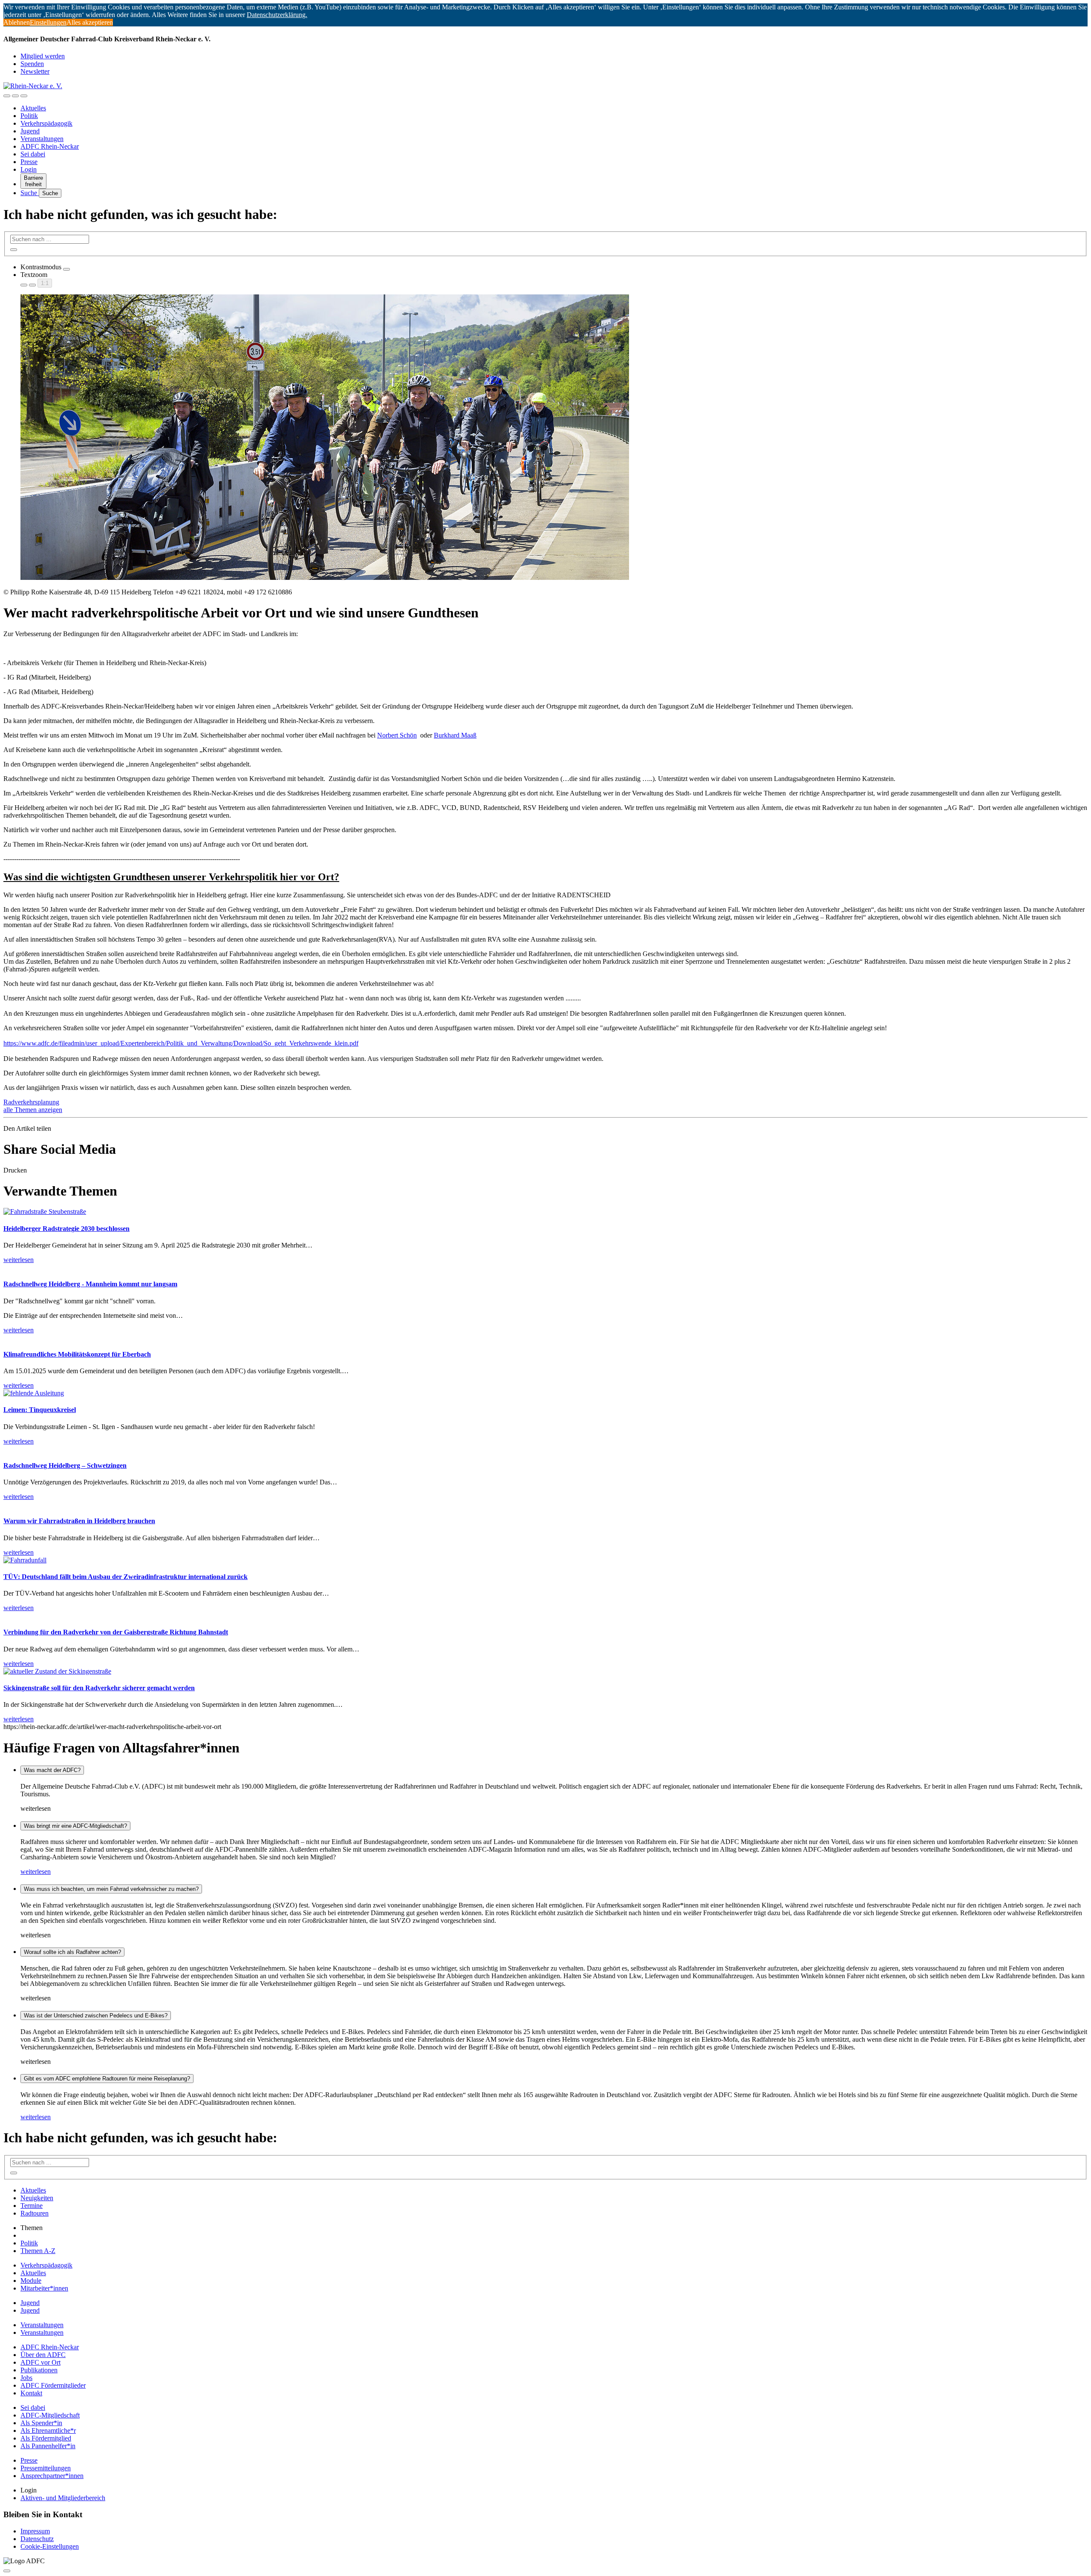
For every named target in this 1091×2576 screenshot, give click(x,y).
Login (29, 169)
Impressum (35, 2531)
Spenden (32, 64)
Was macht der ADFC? (52, 1770)
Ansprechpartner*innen (52, 2476)
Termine (32, 2206)
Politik (29, 116)
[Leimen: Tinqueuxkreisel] (34, 1393)
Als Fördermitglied (46, 2438)
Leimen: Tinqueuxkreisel (40, 1410)
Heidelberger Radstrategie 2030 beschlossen (66, 1229)
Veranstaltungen (42, 139)
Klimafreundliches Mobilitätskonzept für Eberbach (77, 1354)
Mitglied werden (43, 56)
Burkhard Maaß (455, 735)
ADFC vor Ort (40, 2362)
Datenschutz (37, 2539)
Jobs (26, 2378)
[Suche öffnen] (15, 96)
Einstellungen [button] (48, 22)
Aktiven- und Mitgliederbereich (63, 2498)
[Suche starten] (14, 250)
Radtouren (35, 2213)
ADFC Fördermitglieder (53, 2385)
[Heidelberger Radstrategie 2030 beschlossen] (45, 1212)
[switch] (66, 269)
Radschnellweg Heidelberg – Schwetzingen (65, 1465)
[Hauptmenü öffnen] (24, 96)
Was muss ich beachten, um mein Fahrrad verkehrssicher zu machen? (111, 1889)
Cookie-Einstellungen (50, 2546)
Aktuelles (33, 108)
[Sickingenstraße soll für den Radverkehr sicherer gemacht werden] (57, 1671)
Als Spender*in (41, 2423)
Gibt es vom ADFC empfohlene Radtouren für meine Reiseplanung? (107, 2079)
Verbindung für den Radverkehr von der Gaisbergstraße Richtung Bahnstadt (116, 1632)
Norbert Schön (397, 735)
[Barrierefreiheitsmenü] (7, 96)
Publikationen (39, 2370)
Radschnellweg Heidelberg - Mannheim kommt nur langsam (90, 1284)
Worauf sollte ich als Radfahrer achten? (72, 1952)
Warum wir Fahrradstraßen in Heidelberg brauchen (79, 1521)
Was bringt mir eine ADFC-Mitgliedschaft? (75, 1826)
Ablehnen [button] (17, 22)
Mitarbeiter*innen (44, 2288)
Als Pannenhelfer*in (48, 2446)
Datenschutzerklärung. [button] (277, 15)
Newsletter (35, 71)
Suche (30, 193)
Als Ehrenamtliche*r (48, 2430)
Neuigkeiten (37, 2198)
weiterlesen (36, 1871)
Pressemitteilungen (46, 2468)
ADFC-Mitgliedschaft (50, 2415)
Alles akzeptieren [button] (90, 22)
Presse (29, 162)
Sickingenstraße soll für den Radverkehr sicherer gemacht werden (99, 1688)
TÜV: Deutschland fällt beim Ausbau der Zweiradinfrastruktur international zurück (126, 1577)
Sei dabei (33, 154)
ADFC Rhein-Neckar (50, 146)
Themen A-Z (38, 2251)
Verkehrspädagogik (46, 123)
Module (31, 2281)
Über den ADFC (43, 2355)
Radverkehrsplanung (31, 1102)
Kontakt (31, 2393)
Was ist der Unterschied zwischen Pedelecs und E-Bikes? (96, 2016)
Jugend (30, 131)
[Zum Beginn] (7, 2571)
